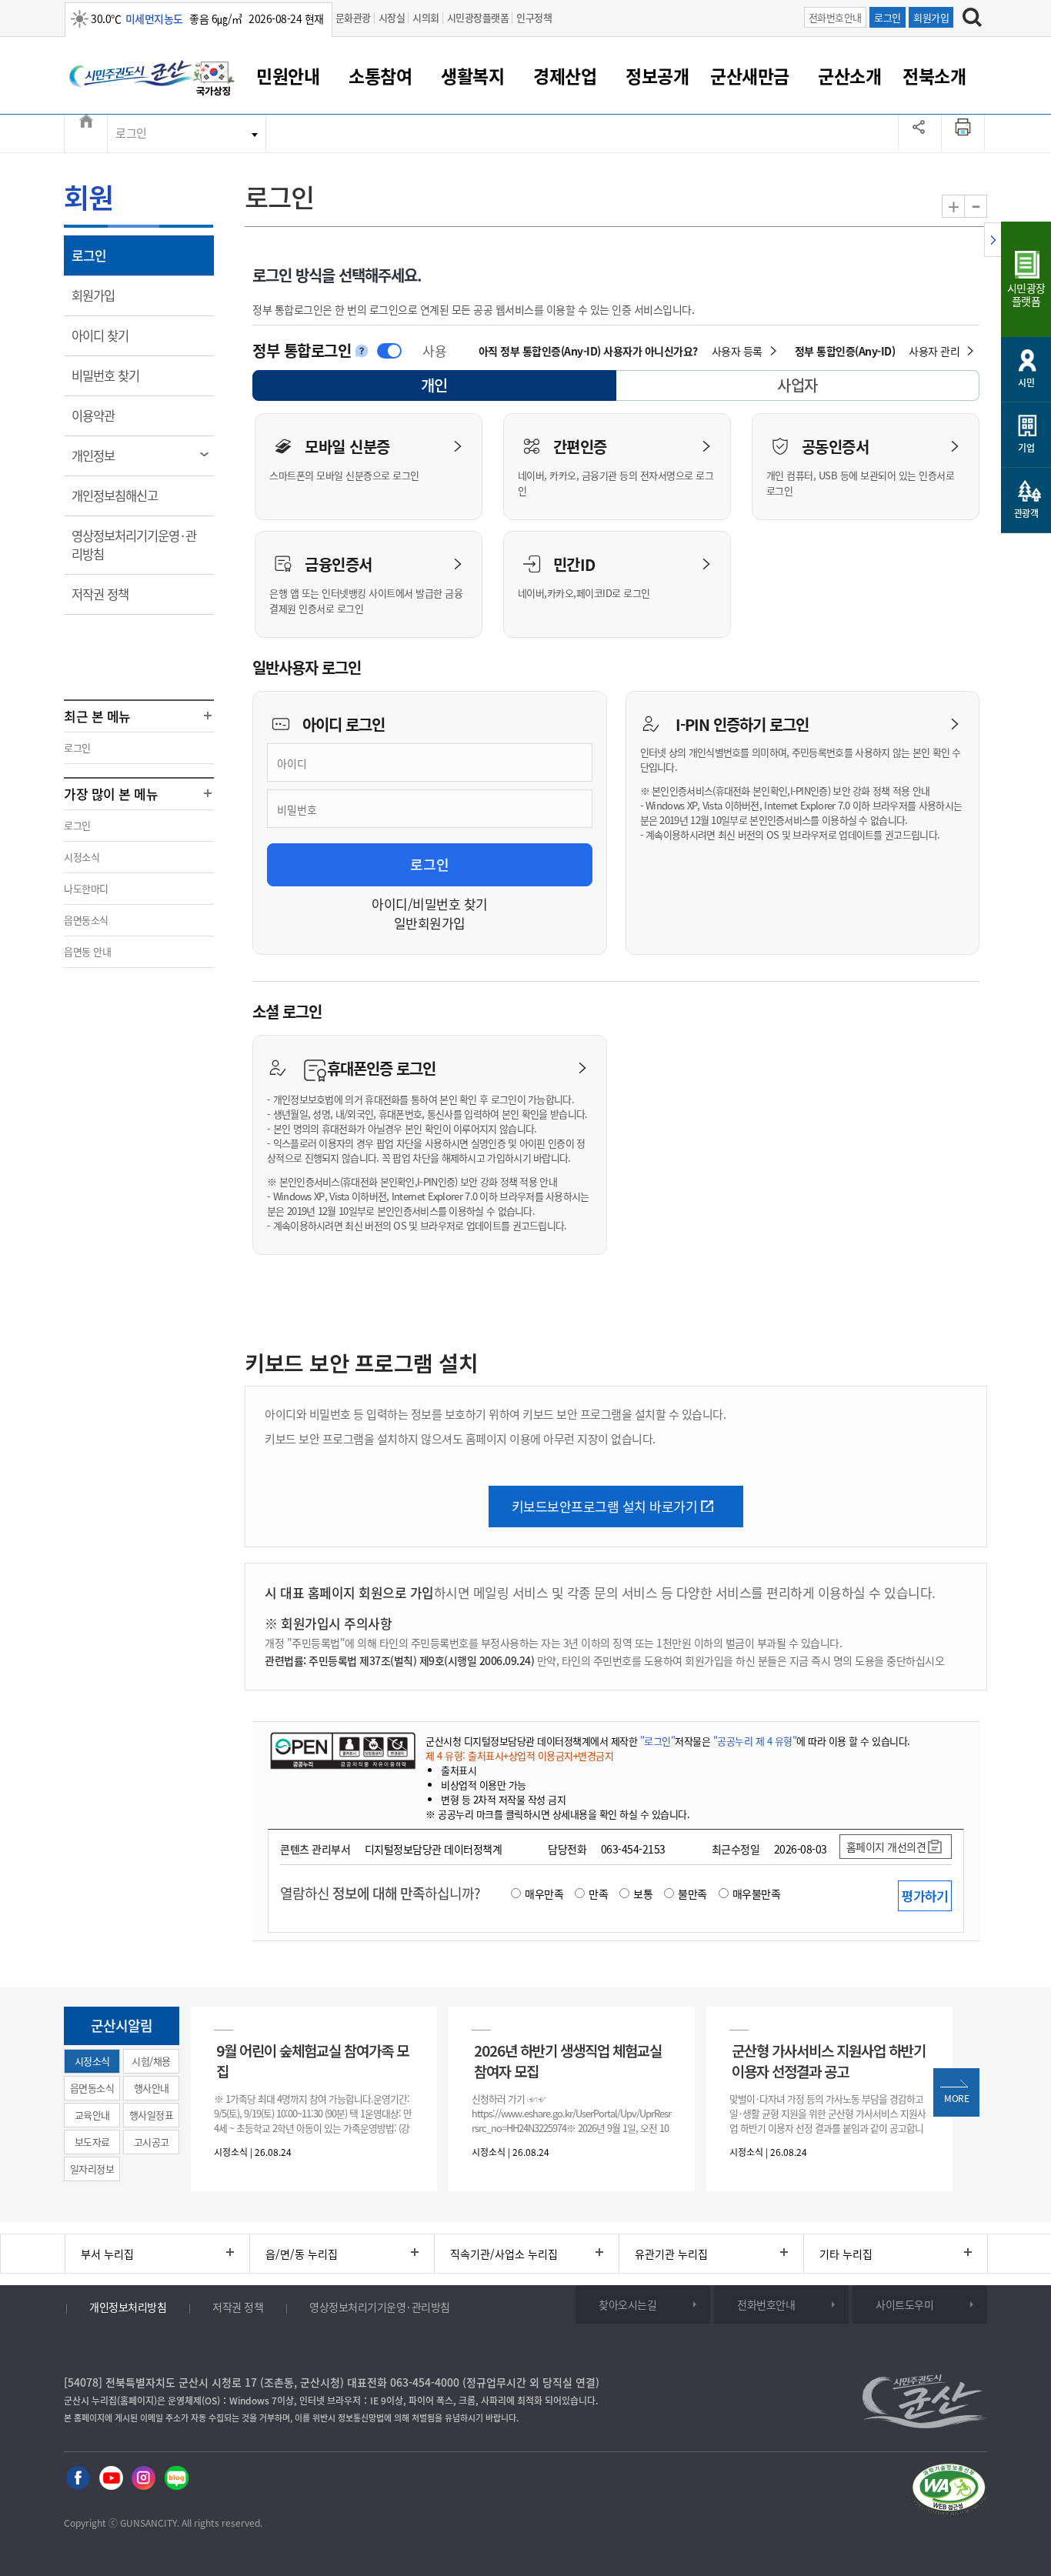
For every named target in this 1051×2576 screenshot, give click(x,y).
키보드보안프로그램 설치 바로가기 (605, 1506)
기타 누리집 (846, 2254)
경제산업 (565, 75)
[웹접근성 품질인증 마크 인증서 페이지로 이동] (949, 2490)
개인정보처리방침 (128, 2307)
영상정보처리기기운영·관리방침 (134, 545)
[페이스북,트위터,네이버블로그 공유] (920, 133)
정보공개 (657, 75)
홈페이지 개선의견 (886, 1847)
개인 (448, 387)
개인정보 (103, 455)
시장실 (392, 17)
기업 (1026, 448)
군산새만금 (750, 75)
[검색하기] (972, 17)
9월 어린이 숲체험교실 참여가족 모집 (312, 2060)
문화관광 (353, 17)
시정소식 (82, 857)
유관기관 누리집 (671, 2254)
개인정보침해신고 (125, 495)
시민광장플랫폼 (478, 17)
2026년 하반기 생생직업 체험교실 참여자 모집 (568, 2060)
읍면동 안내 (87, 951)
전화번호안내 (835, 17)
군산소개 (849, 75)
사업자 (797, 385)
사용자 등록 (737, 351)
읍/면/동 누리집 (302, 2254)
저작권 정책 (110, 594)
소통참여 (380, 75)
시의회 (426, 17)
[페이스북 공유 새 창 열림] (78, 2477)
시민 (1026, 382)
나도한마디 (86, 888)
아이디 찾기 (110, 335)
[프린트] (963, 133)
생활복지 (472, 75)
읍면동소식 (86, 920)
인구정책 (534, 17)
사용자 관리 (934, 351)
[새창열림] (214, 79)
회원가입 (931, 17)
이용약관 (103, 415)
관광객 (1026, 513)
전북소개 (934, 75)
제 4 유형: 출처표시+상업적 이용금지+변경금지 (519, 1755)
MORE (956, 2098)
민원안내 (288, 75)
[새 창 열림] (343, 1750)
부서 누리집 (107, 2254)
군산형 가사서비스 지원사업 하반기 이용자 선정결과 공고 (829, 2060)
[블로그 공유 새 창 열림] (177, 2477)
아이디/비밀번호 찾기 (430, 904)
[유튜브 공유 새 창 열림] (111, 2477)
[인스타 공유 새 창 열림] (143, 2477)
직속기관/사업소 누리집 (504, 2254)
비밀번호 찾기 (116, 375)
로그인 (888, 17)
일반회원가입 (430, 923)
